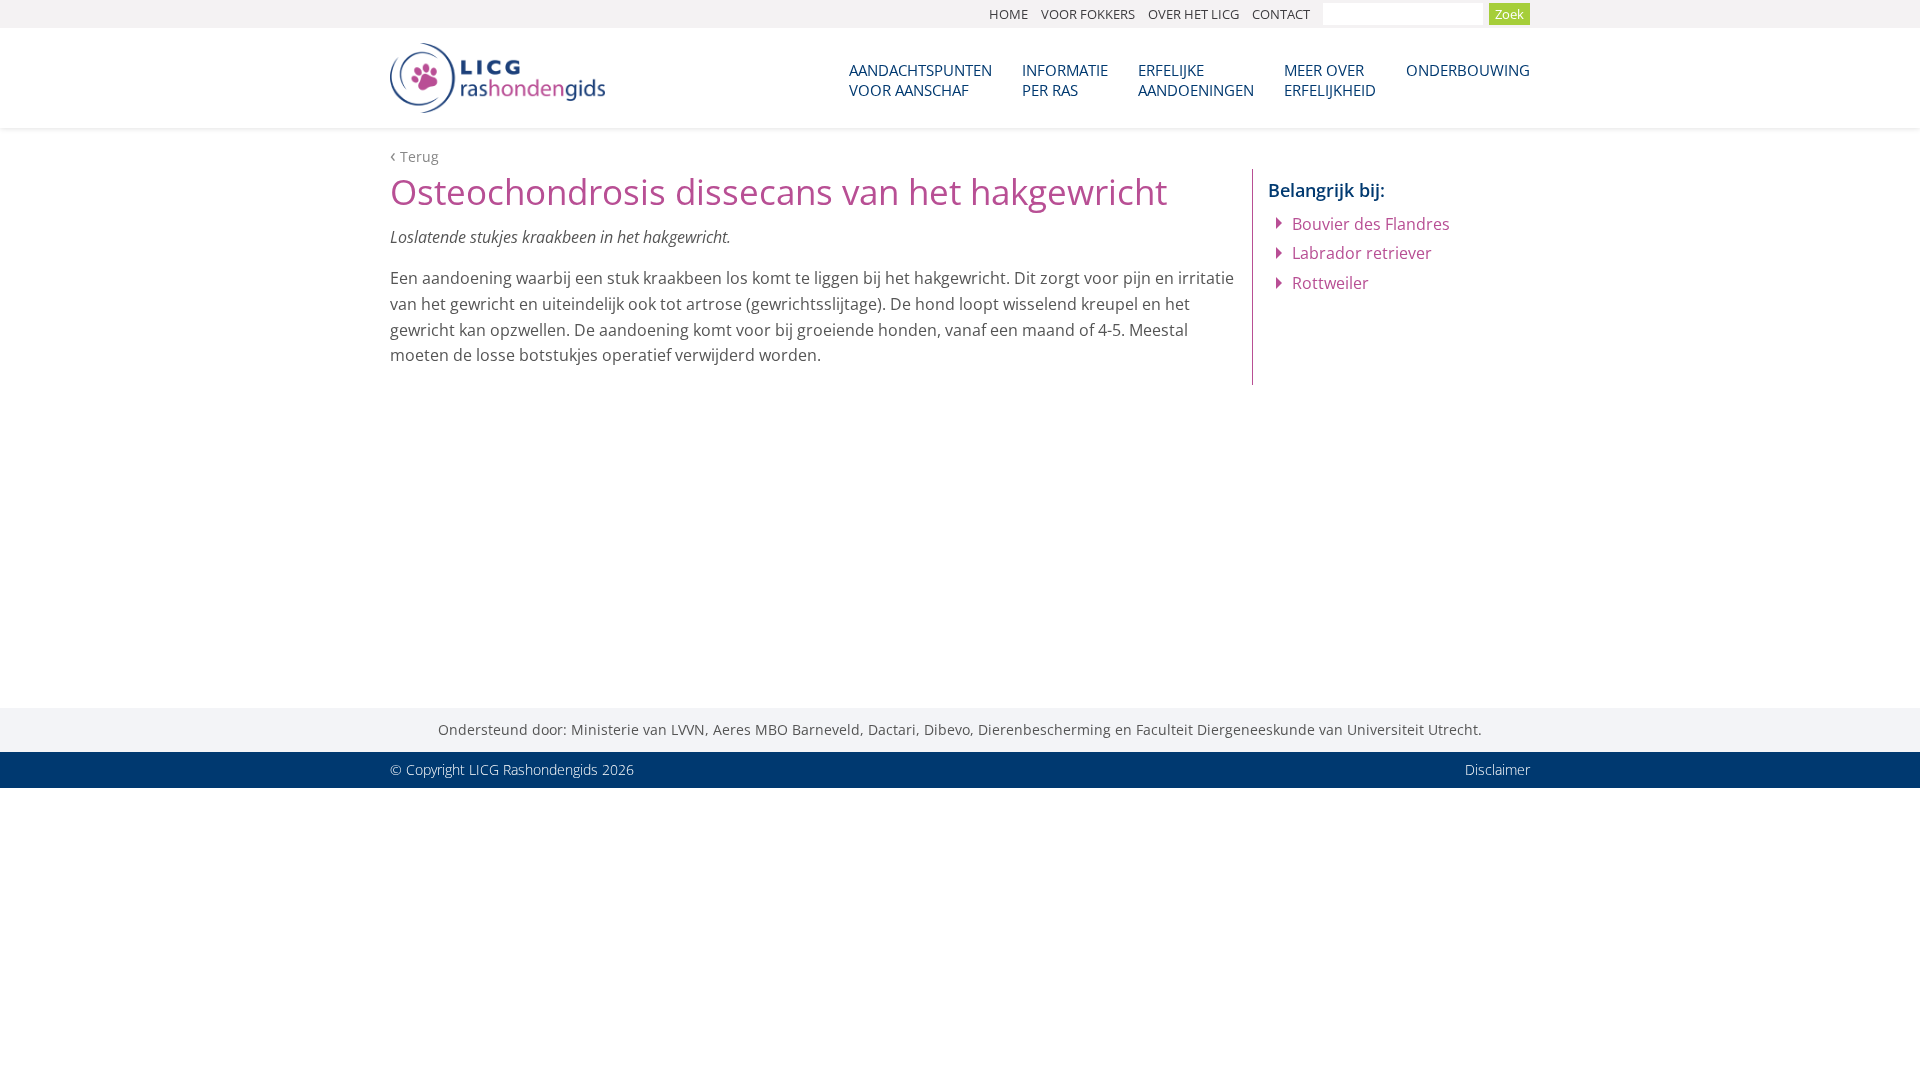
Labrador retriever (1362, 253)
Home (1008, 14)
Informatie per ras (1065, 80)
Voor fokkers (1088, 14)
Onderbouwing (1468, 70)
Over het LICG (1193, 14)
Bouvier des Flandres (1371, 224)
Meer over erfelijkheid (1330, 80)
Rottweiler (1330, 283)
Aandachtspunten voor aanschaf (920, 80)
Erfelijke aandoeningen (1196, 80)
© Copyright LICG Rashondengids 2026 (512, 769)
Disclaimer (1497, 769)
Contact (1281, 14)
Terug (419, 156)
